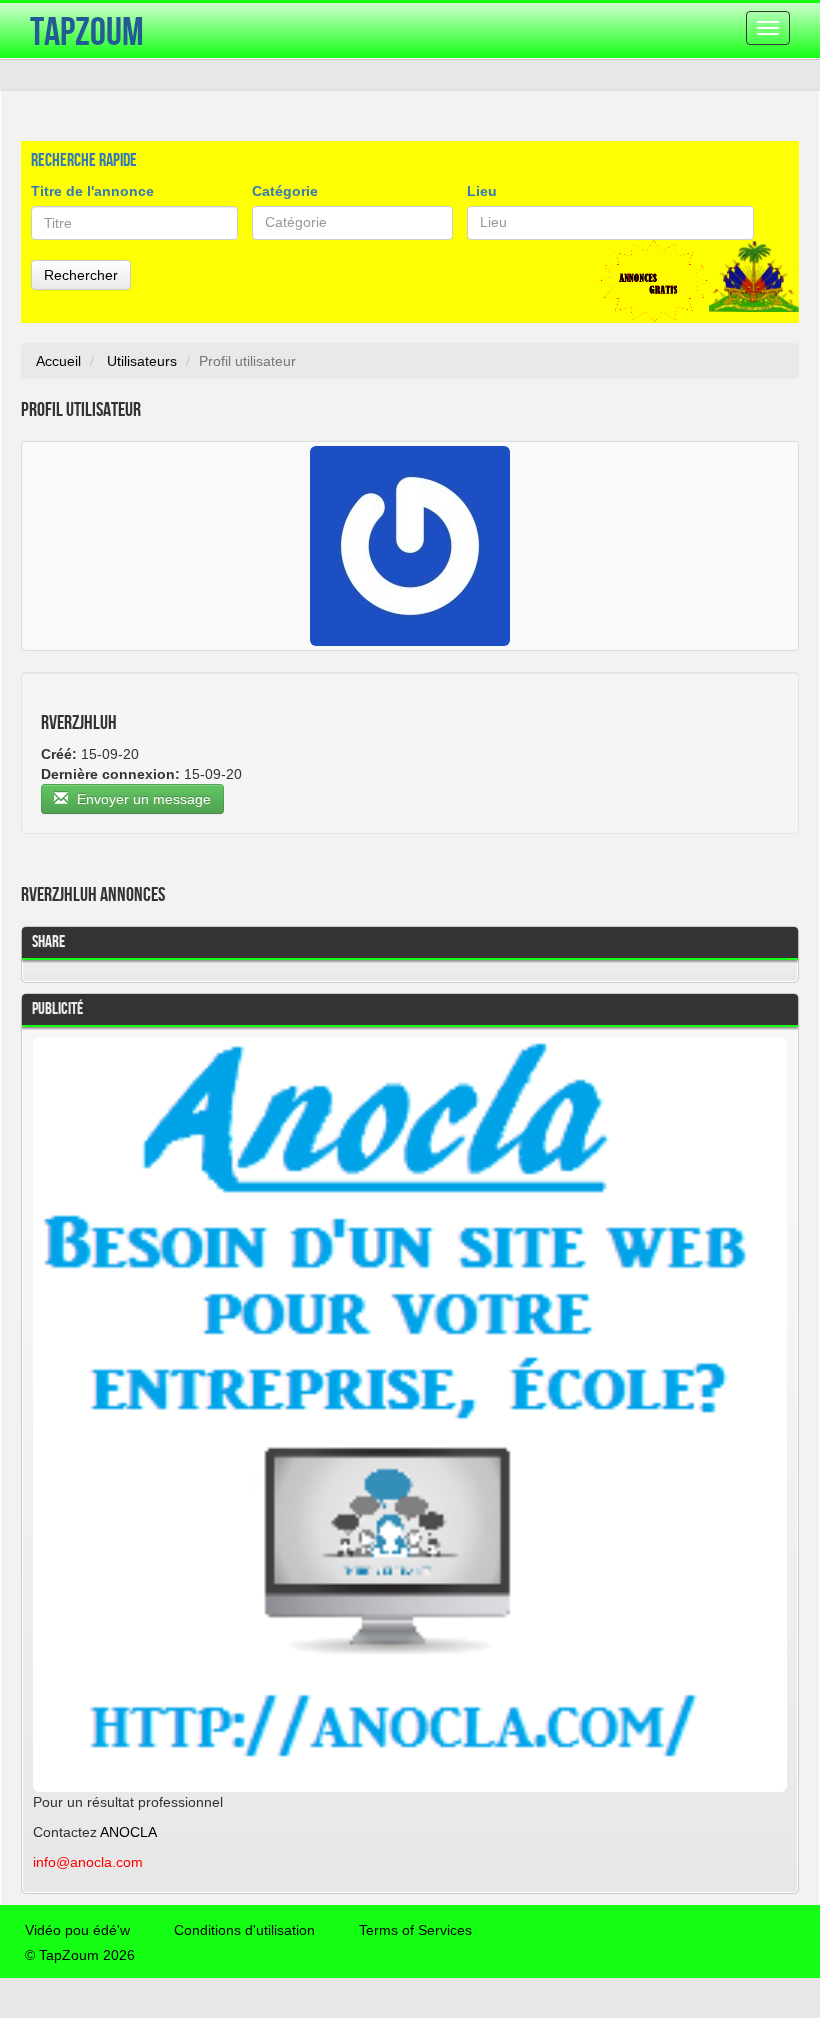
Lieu (482, 191)
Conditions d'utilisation (244, 1930)
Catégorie (285, 191)
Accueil (58, 361)
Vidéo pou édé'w (77, 1930)
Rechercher (81, 275)
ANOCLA (128, 1832)
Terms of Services (415, 1930)
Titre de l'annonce (92, 191)
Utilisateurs (142, 361)
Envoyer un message (142, 799)
